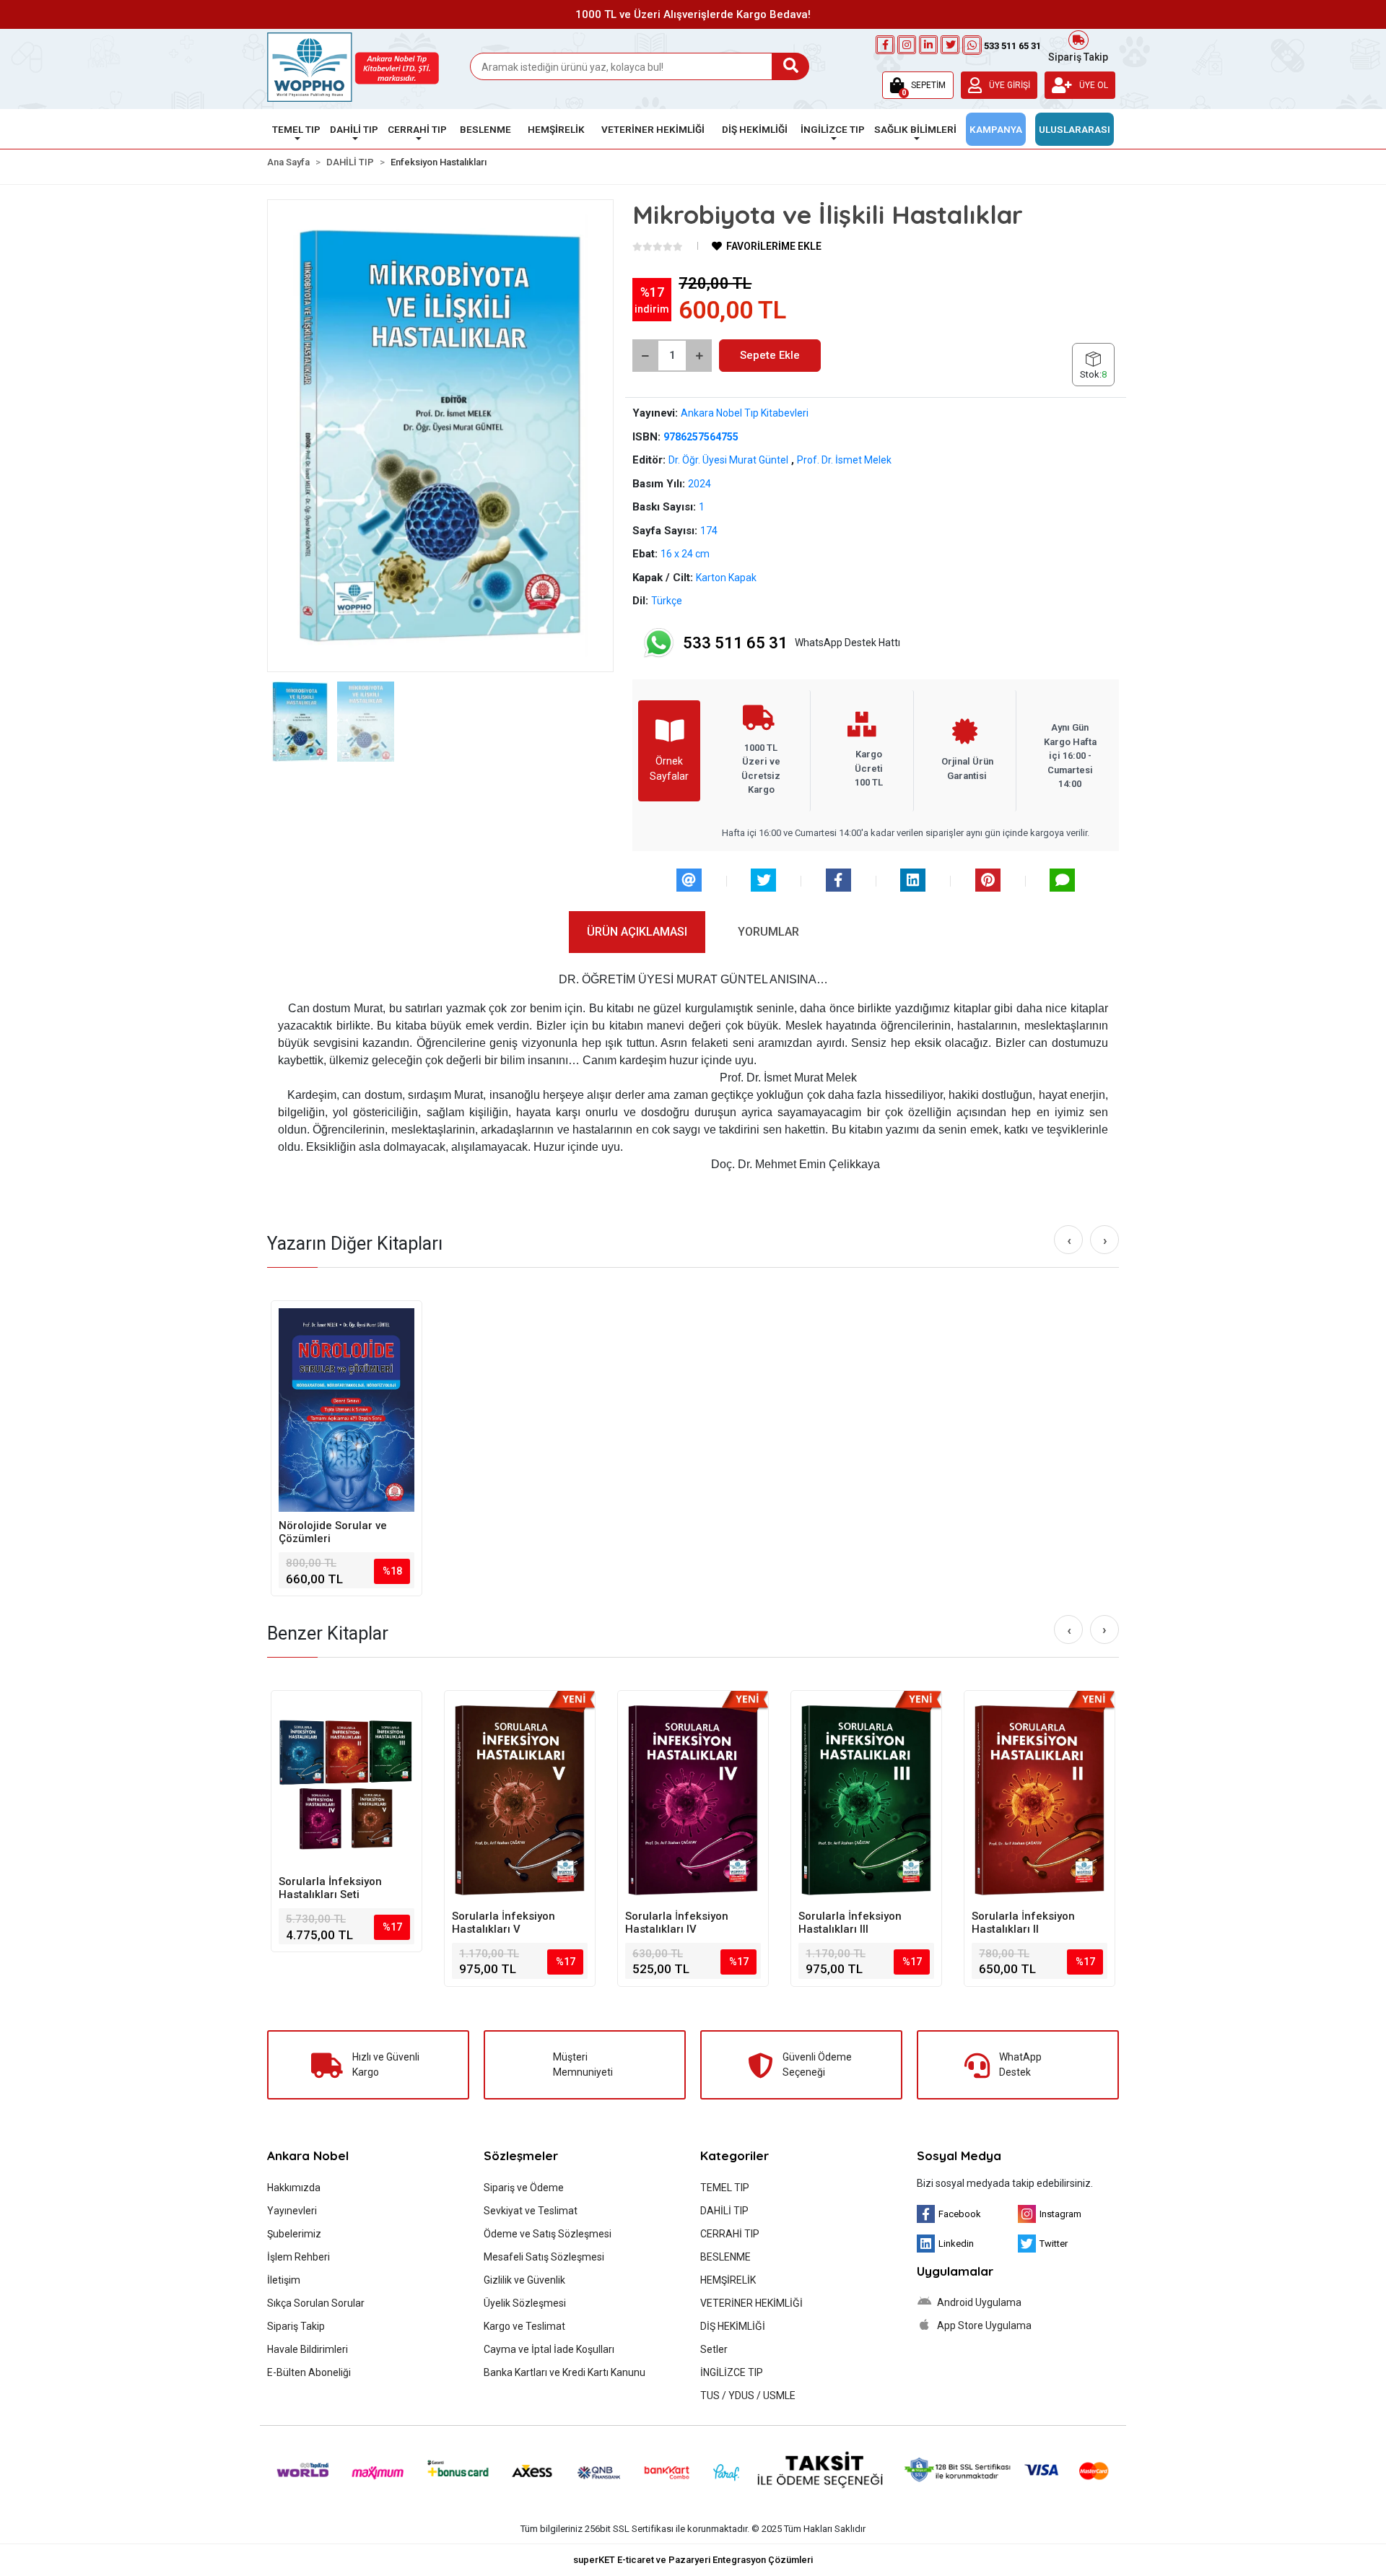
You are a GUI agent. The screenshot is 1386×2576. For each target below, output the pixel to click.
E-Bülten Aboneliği (309, 2372)
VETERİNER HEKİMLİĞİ (751, 2303)
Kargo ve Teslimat (524, 2326)
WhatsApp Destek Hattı (792, 643)
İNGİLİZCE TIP (732, 2372)
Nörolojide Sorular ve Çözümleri (333, 1532)
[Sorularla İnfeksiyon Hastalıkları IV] (693, 1800)
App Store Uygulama (983, 2325)
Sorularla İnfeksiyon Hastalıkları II (1023, 1923)
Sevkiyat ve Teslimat (531, 2211)
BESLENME (725, 2257)
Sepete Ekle (770, 355)
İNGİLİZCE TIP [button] (833, 129)
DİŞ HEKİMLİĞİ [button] (755, 129)
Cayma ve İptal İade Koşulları (549, 2349)
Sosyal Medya (959, 2155)
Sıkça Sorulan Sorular (316, 2303)
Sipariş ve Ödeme (524, 2188)
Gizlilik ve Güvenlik (524, 2280)
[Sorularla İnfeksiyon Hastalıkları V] (520, 1800)
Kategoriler (735, 2155)
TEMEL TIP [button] (296, 129)
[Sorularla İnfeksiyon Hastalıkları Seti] (346, 1783)
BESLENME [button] (485, 129)
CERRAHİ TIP (730, 2234)
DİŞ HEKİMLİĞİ (733, 2326)
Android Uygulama (978, 2302)
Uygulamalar (955, 2271)
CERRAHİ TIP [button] (417, 129)
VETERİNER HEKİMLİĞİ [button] (653, 129)
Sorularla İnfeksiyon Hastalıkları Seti (330, 1888)
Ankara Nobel (308, 2155)
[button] (918, 85)
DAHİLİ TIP (724, 2211)
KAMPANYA (996, 129)
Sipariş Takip (1078, 56)
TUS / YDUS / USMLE (748, 2396)
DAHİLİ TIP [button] (354, 129)
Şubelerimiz (294, 2234)
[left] (1069, 1240)
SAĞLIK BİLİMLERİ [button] (915, 129)
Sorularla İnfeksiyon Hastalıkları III (850, 1923)
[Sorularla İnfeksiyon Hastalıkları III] (866, 1800)
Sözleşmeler (521, 2155)
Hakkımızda (294, 2188)
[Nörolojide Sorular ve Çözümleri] (346, 1410)
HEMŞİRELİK (728, 2280)
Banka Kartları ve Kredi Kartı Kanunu (565, 2372)
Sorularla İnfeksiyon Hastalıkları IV (677, 1923)
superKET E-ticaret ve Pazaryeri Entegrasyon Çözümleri (693, 2560)
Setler (714, 2349)
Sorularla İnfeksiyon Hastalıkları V (504, 1923)
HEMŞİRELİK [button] (556, 129)
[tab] (637, 932)
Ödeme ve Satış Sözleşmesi (548, 2234)
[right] (1105, 1240)
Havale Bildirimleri (308, 2349)
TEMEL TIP (725, 2188)
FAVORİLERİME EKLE (773, 246)
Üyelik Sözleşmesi (525, 2303)
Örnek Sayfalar (669, 769)
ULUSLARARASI (1075, 129)
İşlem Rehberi (298, 2257)
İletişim (284, 2280)
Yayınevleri (292, 2211)
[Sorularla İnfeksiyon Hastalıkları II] (1039, 1800)
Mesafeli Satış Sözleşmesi (544, 2257)
